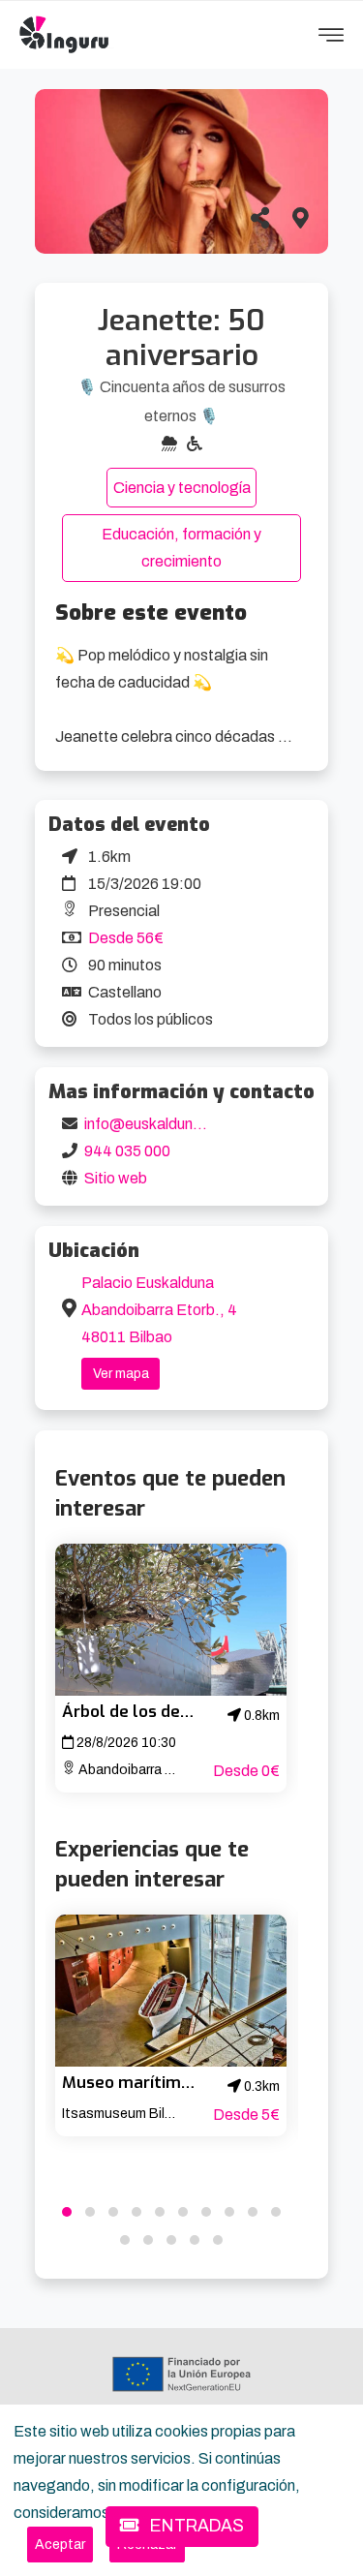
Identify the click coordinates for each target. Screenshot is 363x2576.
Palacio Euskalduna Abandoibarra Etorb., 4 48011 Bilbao (159, 1310)
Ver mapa (121, 1374)
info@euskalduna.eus (157, 1124)
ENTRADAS (195, 2526)
